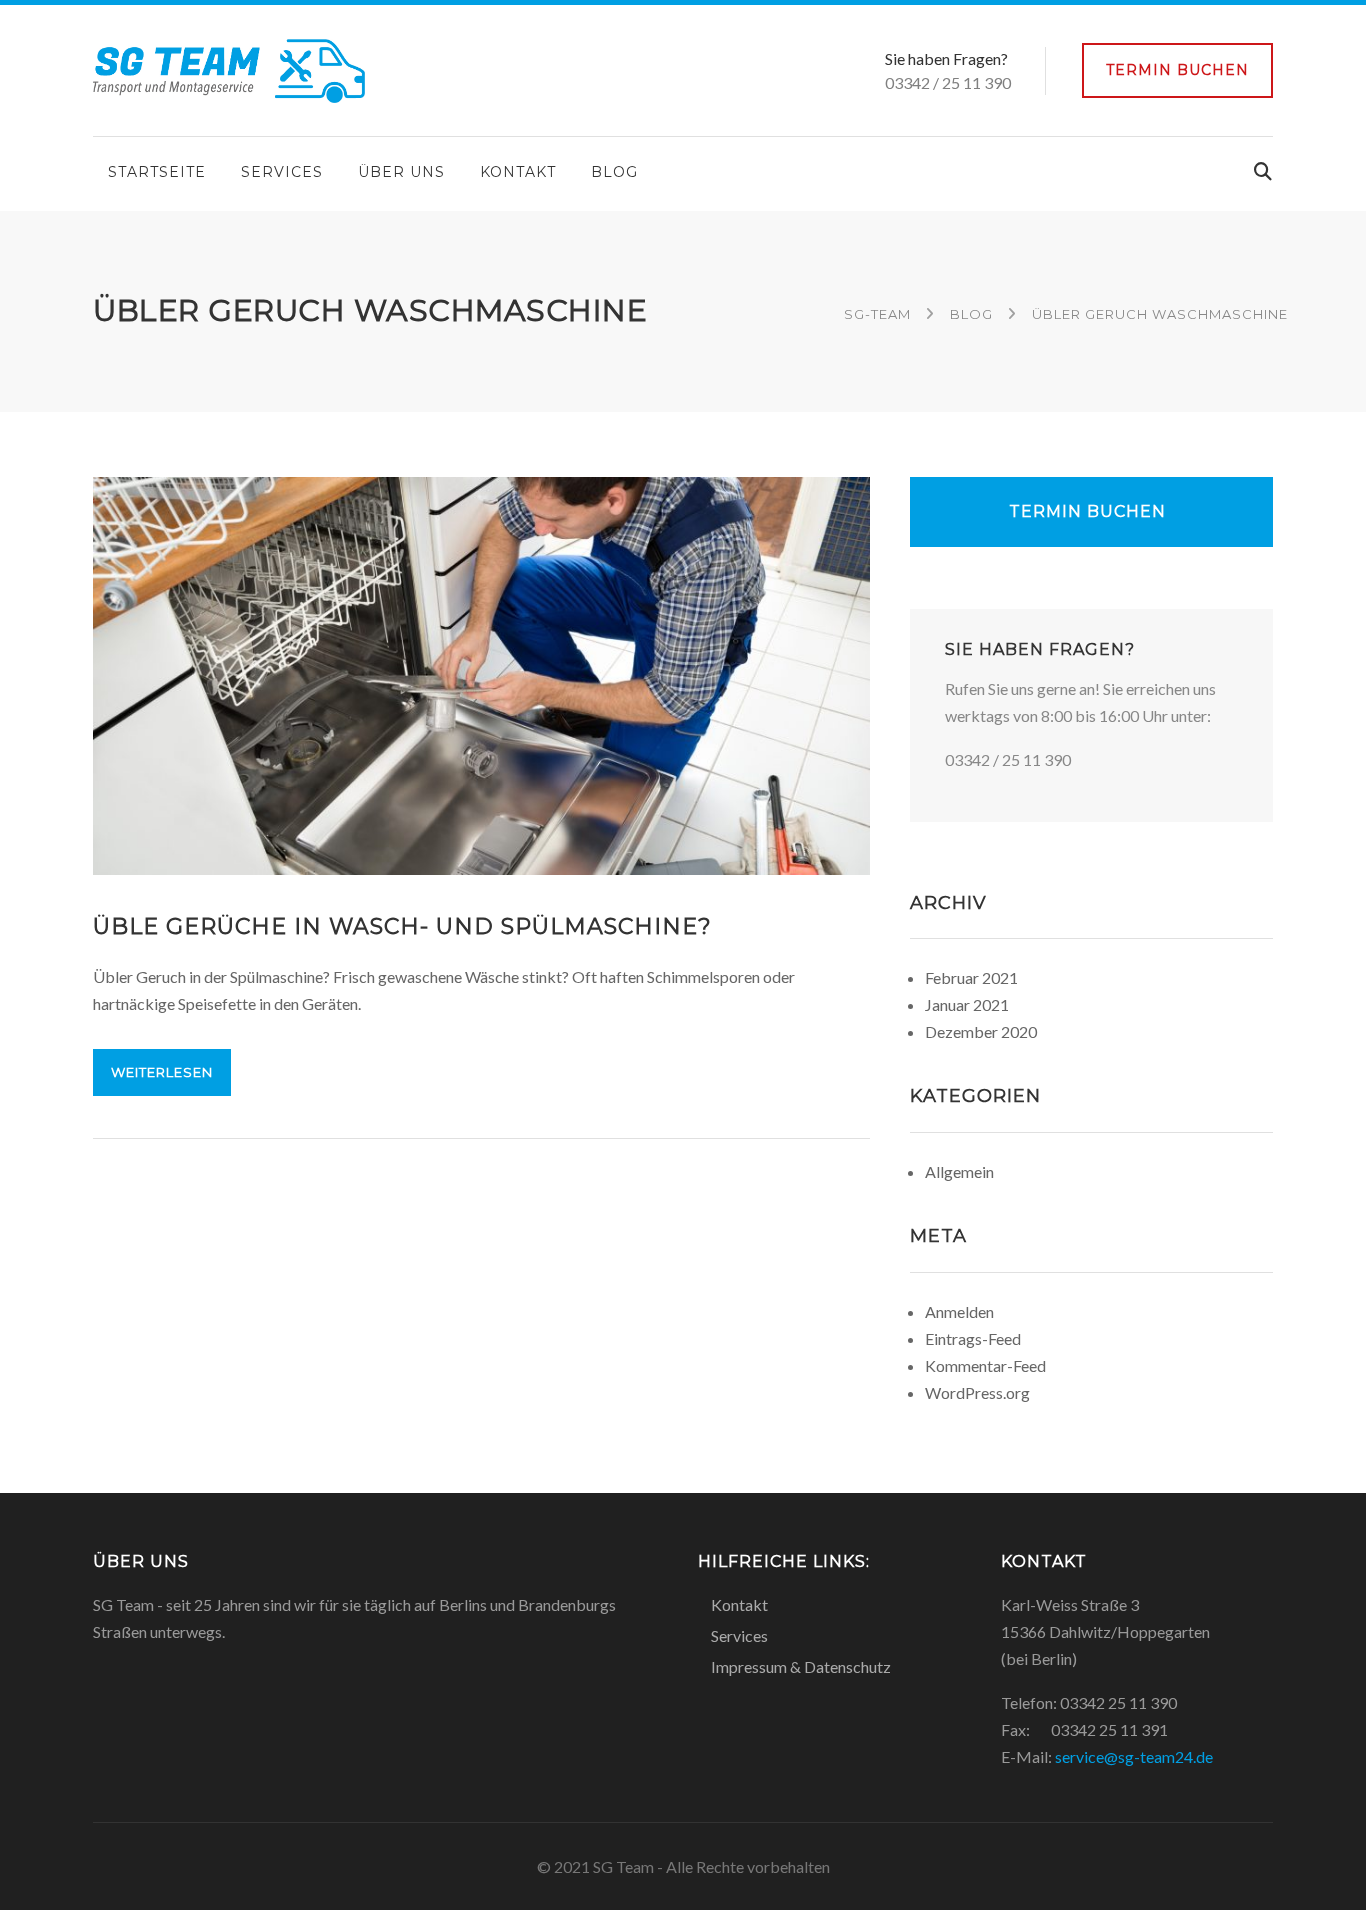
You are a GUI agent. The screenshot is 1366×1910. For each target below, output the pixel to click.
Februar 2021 (971, 977)
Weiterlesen (162, 1072)
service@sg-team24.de (1134, 1756)
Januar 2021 (967, 1004)
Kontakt (518, 172)
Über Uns (401, 172)
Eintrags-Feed (973, 1338)
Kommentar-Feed (985, 1365)
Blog (614, 172)
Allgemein (959, 1171)
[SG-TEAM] (229, 68)
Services (282, 172)
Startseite (157, 172)
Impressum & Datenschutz (801, 1666)
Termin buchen (1177, 70)
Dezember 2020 (981, 1031)
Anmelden (959, 1311)
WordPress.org (977, 1392)
